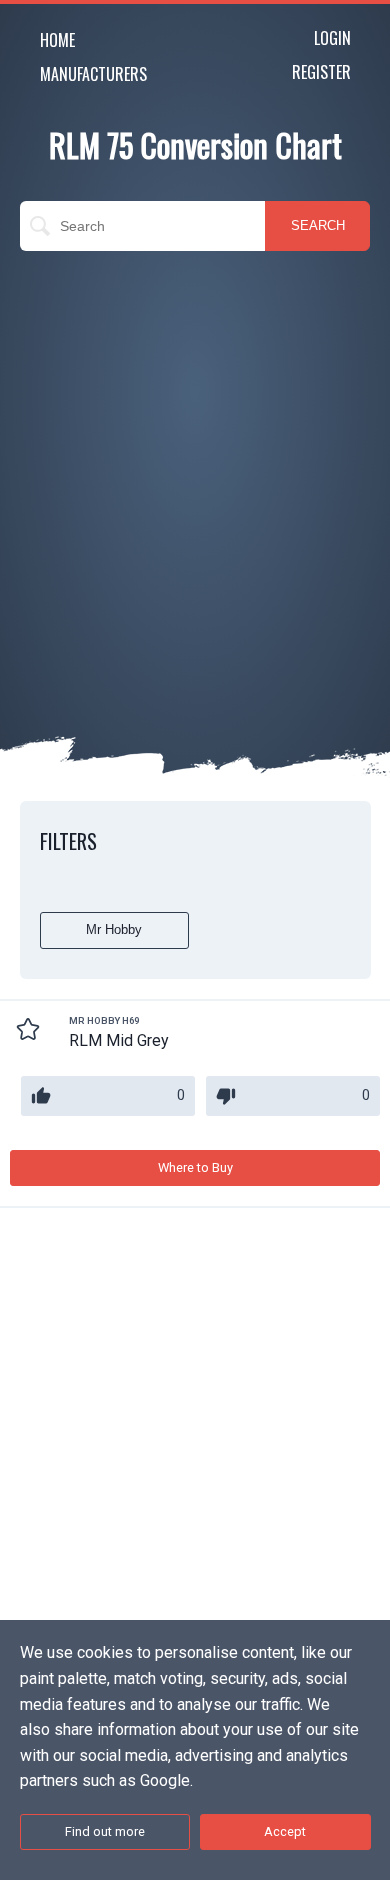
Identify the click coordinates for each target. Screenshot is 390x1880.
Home (57, 40)
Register (321, 72)
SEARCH (318, 225)
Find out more (105, 1831)
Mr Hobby (114, 929)
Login (332, 38)
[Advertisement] (195, 466)
